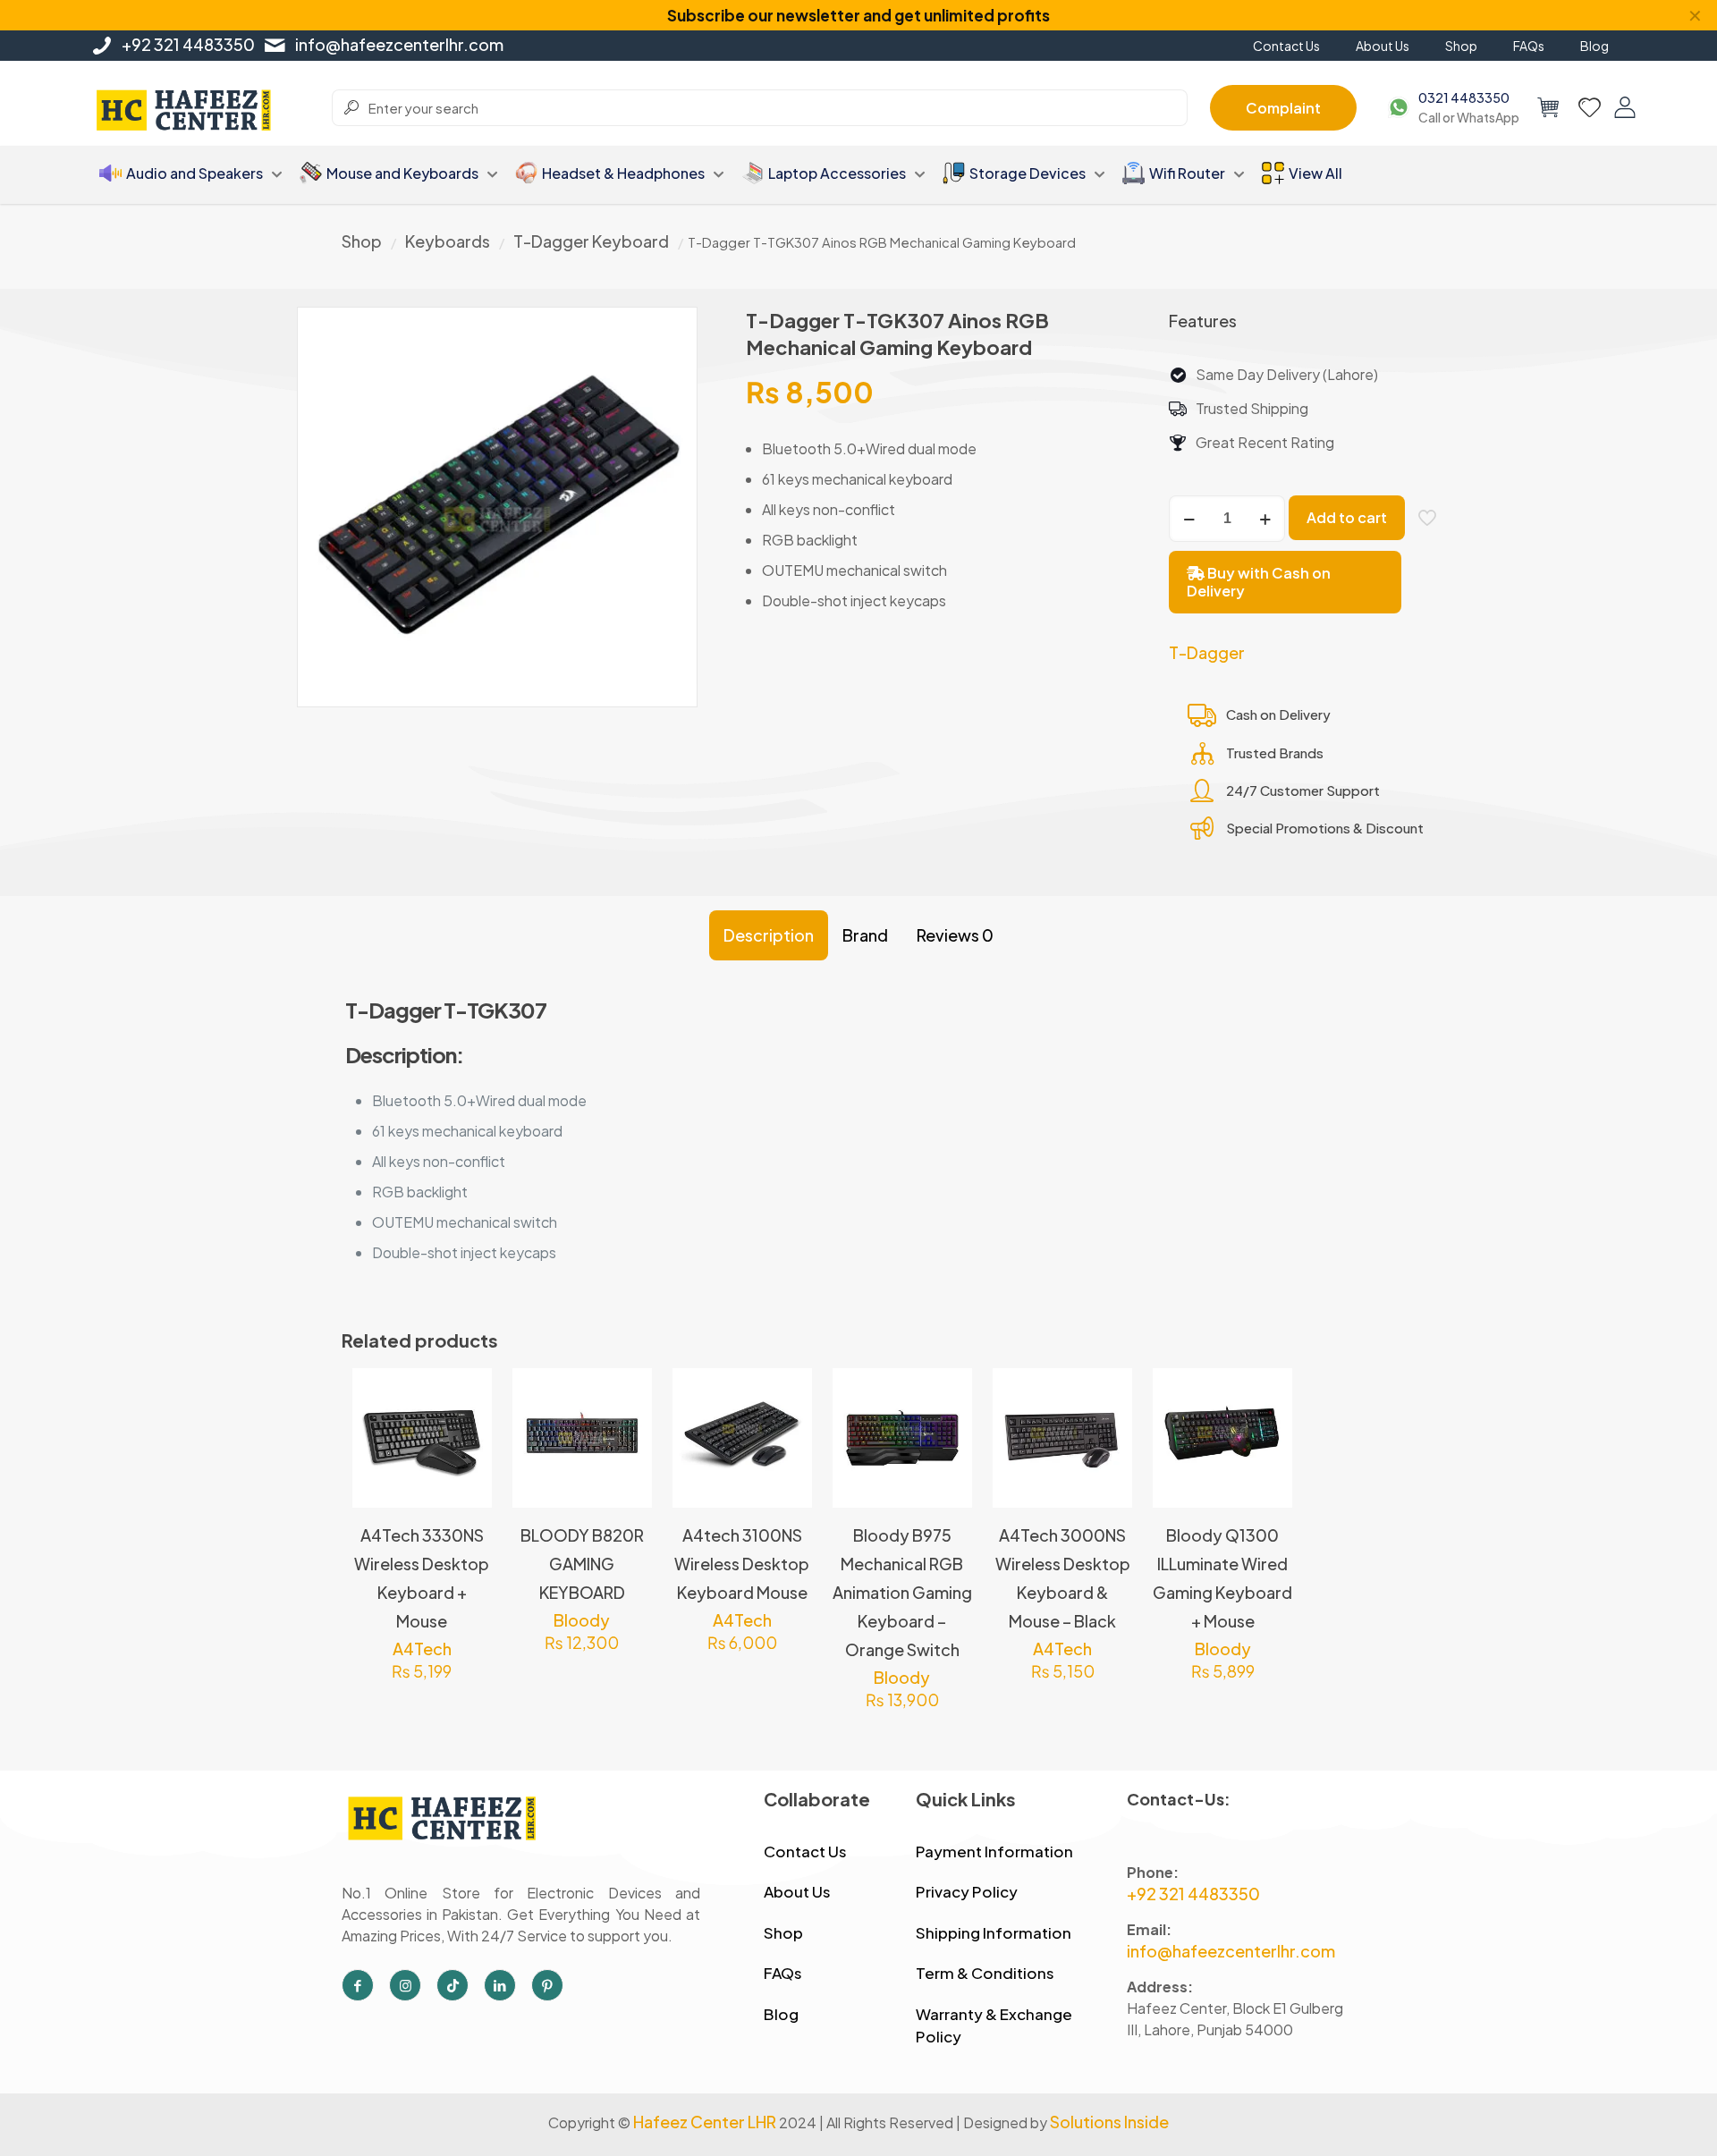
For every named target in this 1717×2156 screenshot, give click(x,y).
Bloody (582, 1620)
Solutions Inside (1109, 2122)
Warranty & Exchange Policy (994, 2025)
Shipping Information (994, 1932)
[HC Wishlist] (1590, 107)
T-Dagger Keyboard (591, 241)
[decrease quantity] (1189, 519)
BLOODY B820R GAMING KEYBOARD (582, 1564)
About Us (797, 1891)
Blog (781, 2014)
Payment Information (994, 1851)
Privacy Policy (967, 1891)
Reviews (955, 935)
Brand (865, 935)
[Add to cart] (467, 1393)
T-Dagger (1207, 652)
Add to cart (1347, 517)
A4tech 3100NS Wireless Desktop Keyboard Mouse (742, 1564)
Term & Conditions (985, 1973)
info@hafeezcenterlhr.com (399, 44)
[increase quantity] (1265, 519)
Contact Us (805, 1851)
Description (769, 935)
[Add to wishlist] (467, 1470)
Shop (362, 241)
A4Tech (422, 1649)
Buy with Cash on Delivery (1259, 582)
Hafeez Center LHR (705, 2122)
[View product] (467, 1432)
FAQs (783, 1973)
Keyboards (448, 241)
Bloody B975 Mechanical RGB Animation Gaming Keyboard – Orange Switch (902, 1592)
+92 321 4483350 (188, 44)
